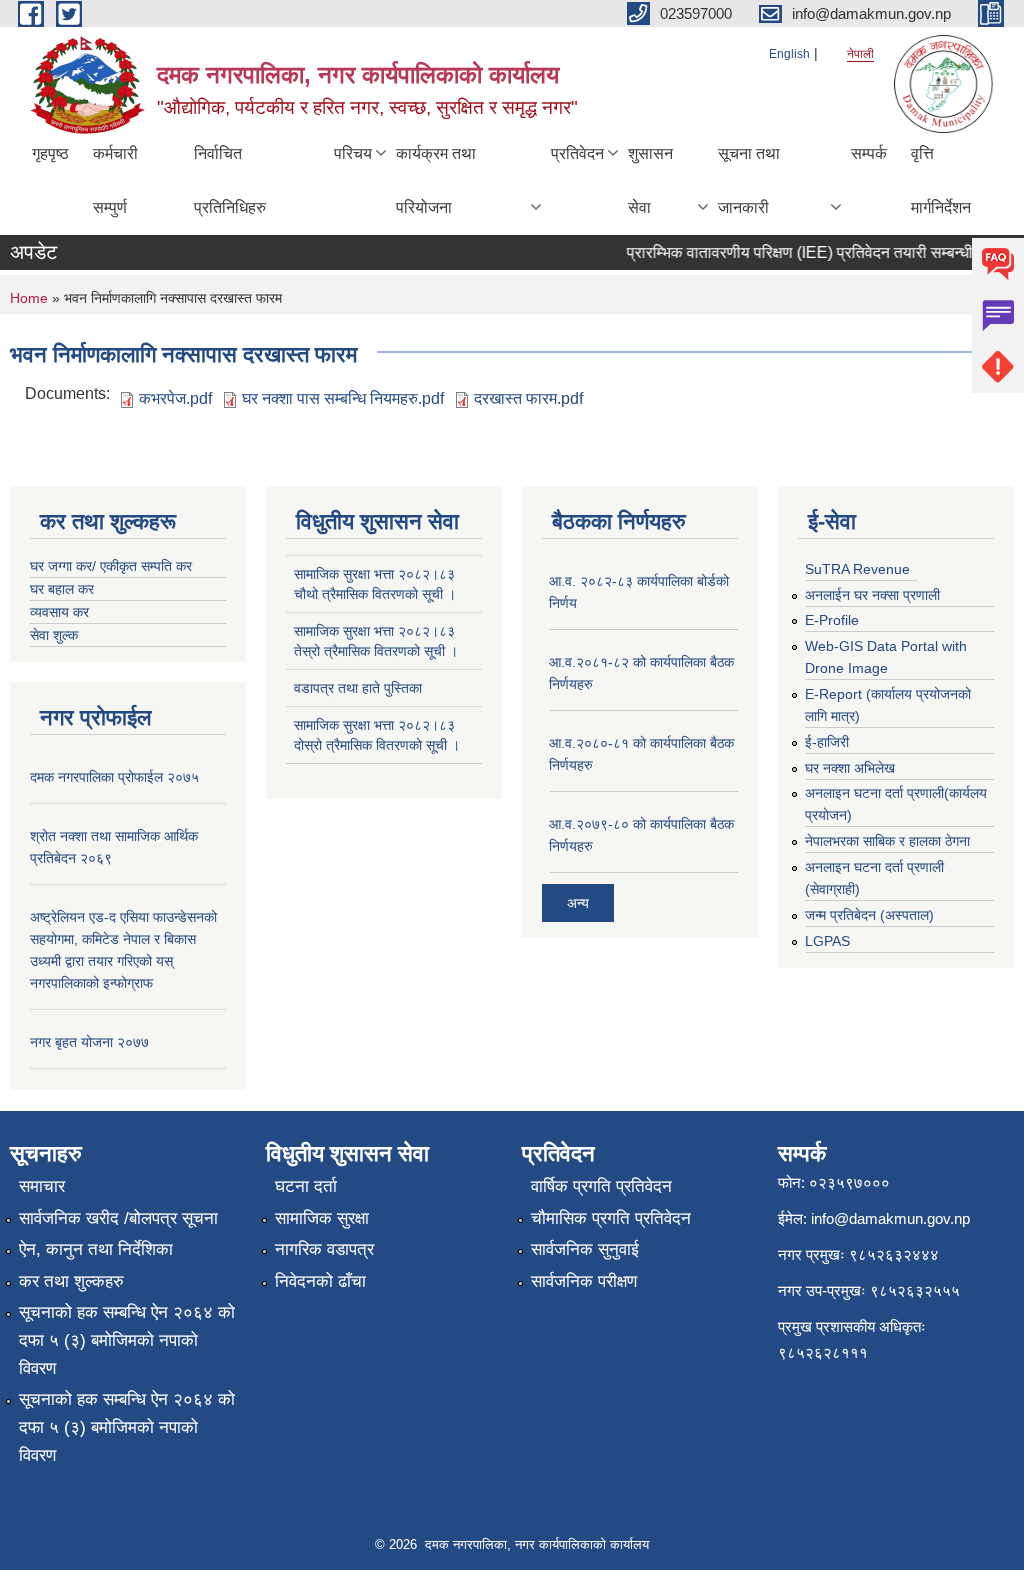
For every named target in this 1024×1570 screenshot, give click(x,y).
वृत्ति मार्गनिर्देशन (941, 180)
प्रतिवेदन (577, 153)
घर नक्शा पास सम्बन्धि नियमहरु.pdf (343, 398)
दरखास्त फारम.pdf (528, 398)
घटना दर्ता (306, 1186)
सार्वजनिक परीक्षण (584, 1281)
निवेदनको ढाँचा (320, 1281)
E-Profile (832, 620)
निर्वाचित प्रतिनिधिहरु (230, 180)
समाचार (42, 1186)
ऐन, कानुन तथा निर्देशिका (96, 1249)
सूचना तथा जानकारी (749, 180)
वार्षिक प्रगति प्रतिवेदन (601, 1186)
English (789, 54)
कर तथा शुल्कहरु (71, 1281)
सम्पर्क (869, 153)
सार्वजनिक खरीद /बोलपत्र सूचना (118, 1218)
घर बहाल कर (62, 589)
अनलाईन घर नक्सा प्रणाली (872, 595)
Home (29, 298)
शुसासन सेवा (650, 180)
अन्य (578, 903)
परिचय (353, 153)
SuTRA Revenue (857, 569)
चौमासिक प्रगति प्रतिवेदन (611, 1218)
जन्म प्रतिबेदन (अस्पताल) (869, 915)
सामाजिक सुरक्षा (322, 1218)
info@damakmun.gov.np (890, 1218)
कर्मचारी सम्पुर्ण (115, 180)
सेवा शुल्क (54, 635)
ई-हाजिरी (827, 742)
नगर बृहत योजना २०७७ (89, 1042)
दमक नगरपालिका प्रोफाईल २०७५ (114, 777)
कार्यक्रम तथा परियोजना (436, 180)
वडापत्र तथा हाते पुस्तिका (358, 688)
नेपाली (860, 54)
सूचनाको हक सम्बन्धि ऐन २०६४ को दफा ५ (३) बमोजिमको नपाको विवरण (127, 1340)
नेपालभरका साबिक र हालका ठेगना (887, 841)
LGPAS (827, 941)
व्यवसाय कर (59, 612)
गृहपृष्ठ (50, 153)
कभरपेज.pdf (175, 398)
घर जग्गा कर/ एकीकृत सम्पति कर (111, 566)
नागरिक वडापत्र (324, 1249)
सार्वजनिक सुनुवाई (585, 1249)
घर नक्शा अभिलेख (850, 768)
